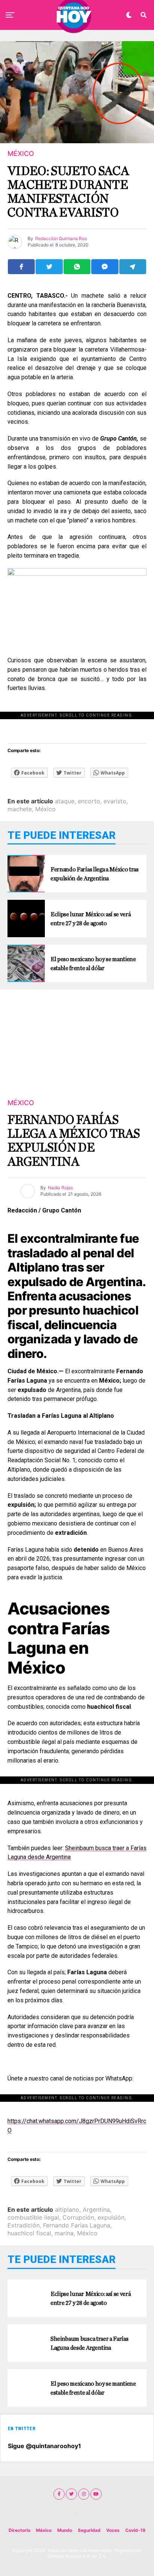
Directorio (19, 2530)
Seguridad (89, 2530)
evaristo (115, 801)
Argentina (96, 2209)
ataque (65, 801)
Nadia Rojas (60, 1188)
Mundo (65, 2530)
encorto (89, 801)
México (45, 809)
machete (20, 809)
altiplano (67, 2209)
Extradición (24, 2225)
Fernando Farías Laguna (77, 2225)
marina (64, 2233)
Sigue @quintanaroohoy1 (44, 2446)
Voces (113, 2530)
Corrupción (78, 2217)
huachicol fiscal (29, 2233)
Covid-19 (135, 2530)
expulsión (111, 2217)
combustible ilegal (33, 2217)
